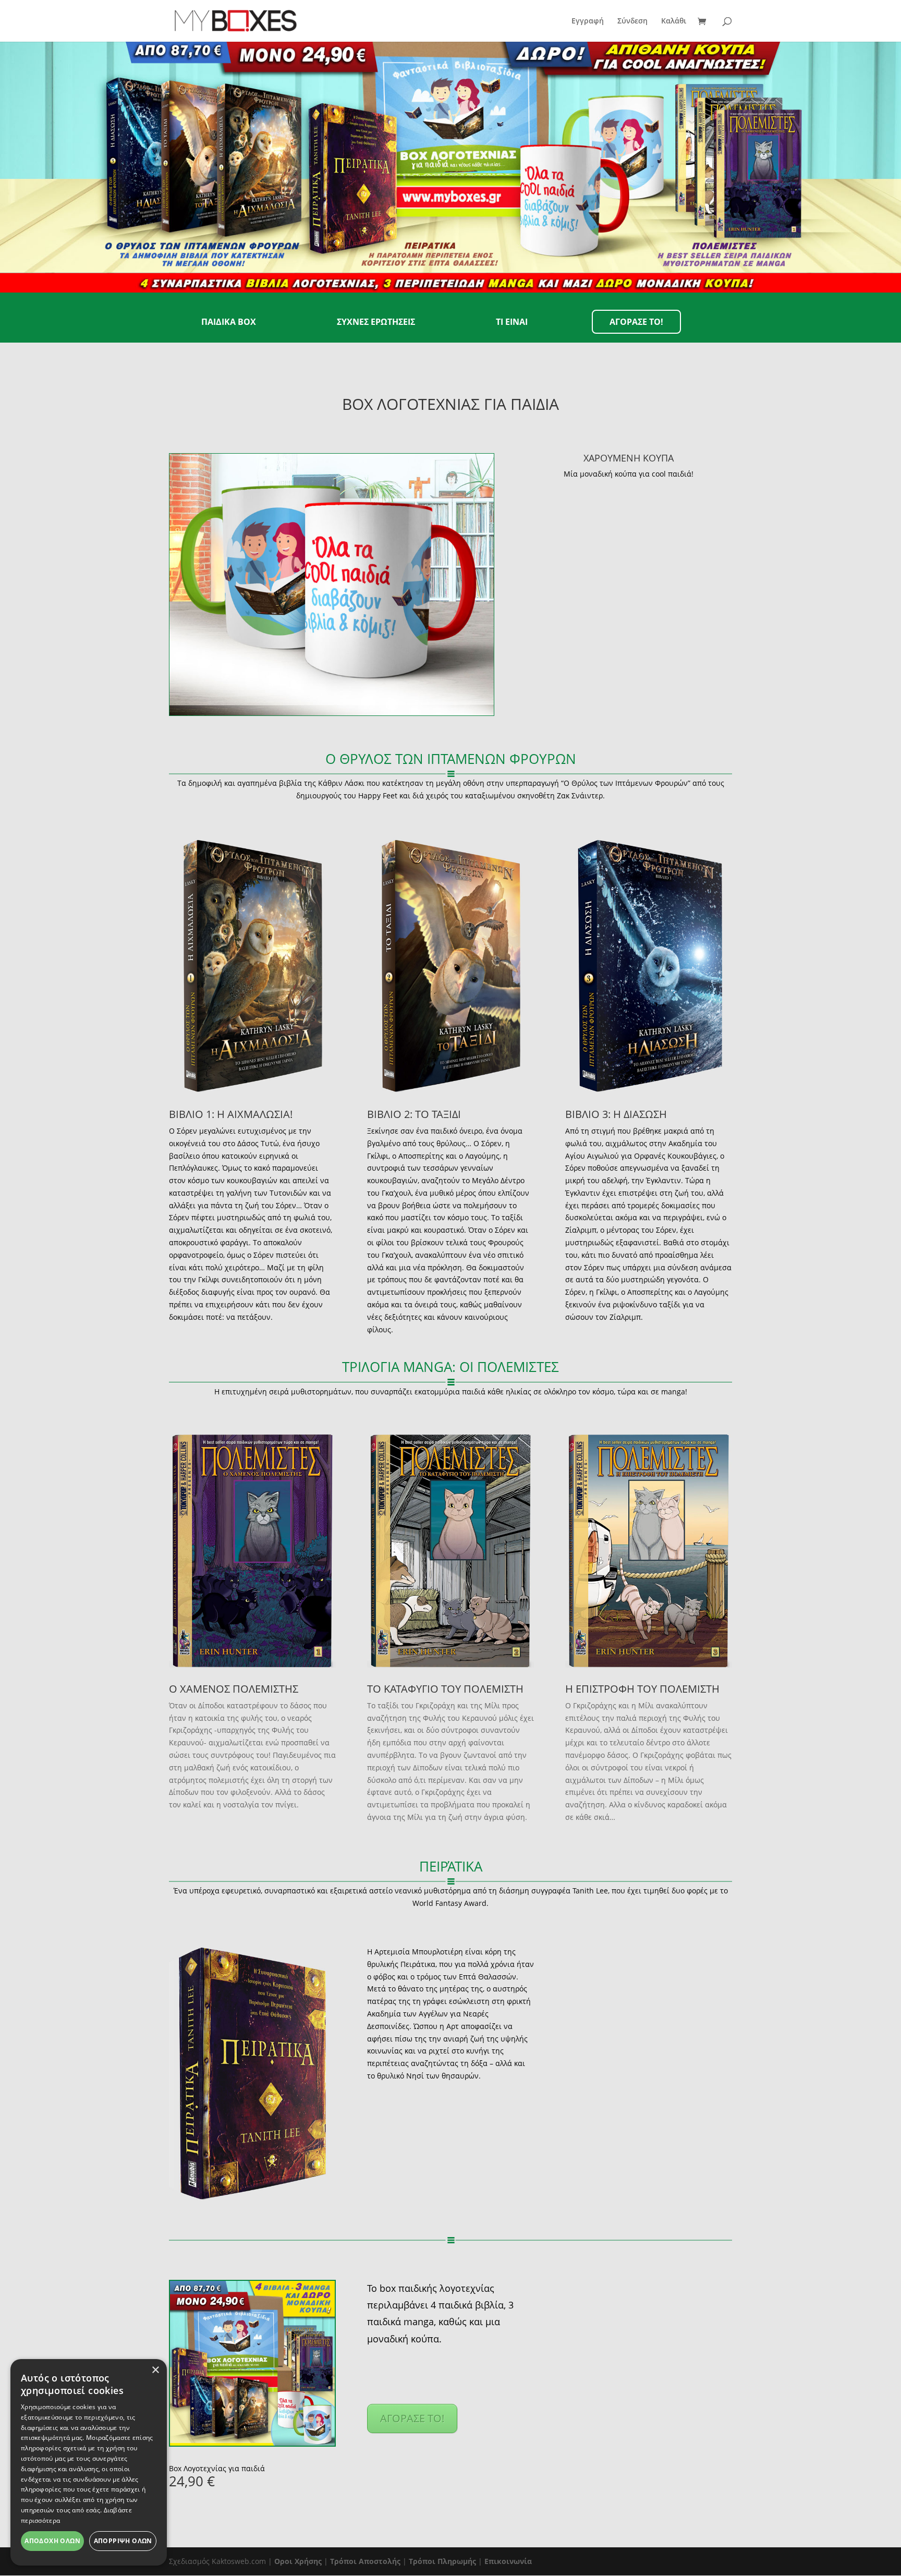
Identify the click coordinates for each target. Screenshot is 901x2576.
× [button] (155, 2370)
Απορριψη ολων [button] (123, 2541)
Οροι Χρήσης (298, 2561)
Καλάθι (674, 21)
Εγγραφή (588, 21)
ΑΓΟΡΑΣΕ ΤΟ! (412, 2418)
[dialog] (89, 2462)
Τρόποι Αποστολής (365, 2561)
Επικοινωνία (508, 2561)
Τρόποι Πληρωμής (442, 2561)
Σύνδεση (632, 21)
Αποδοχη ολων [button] (52, 2541)
